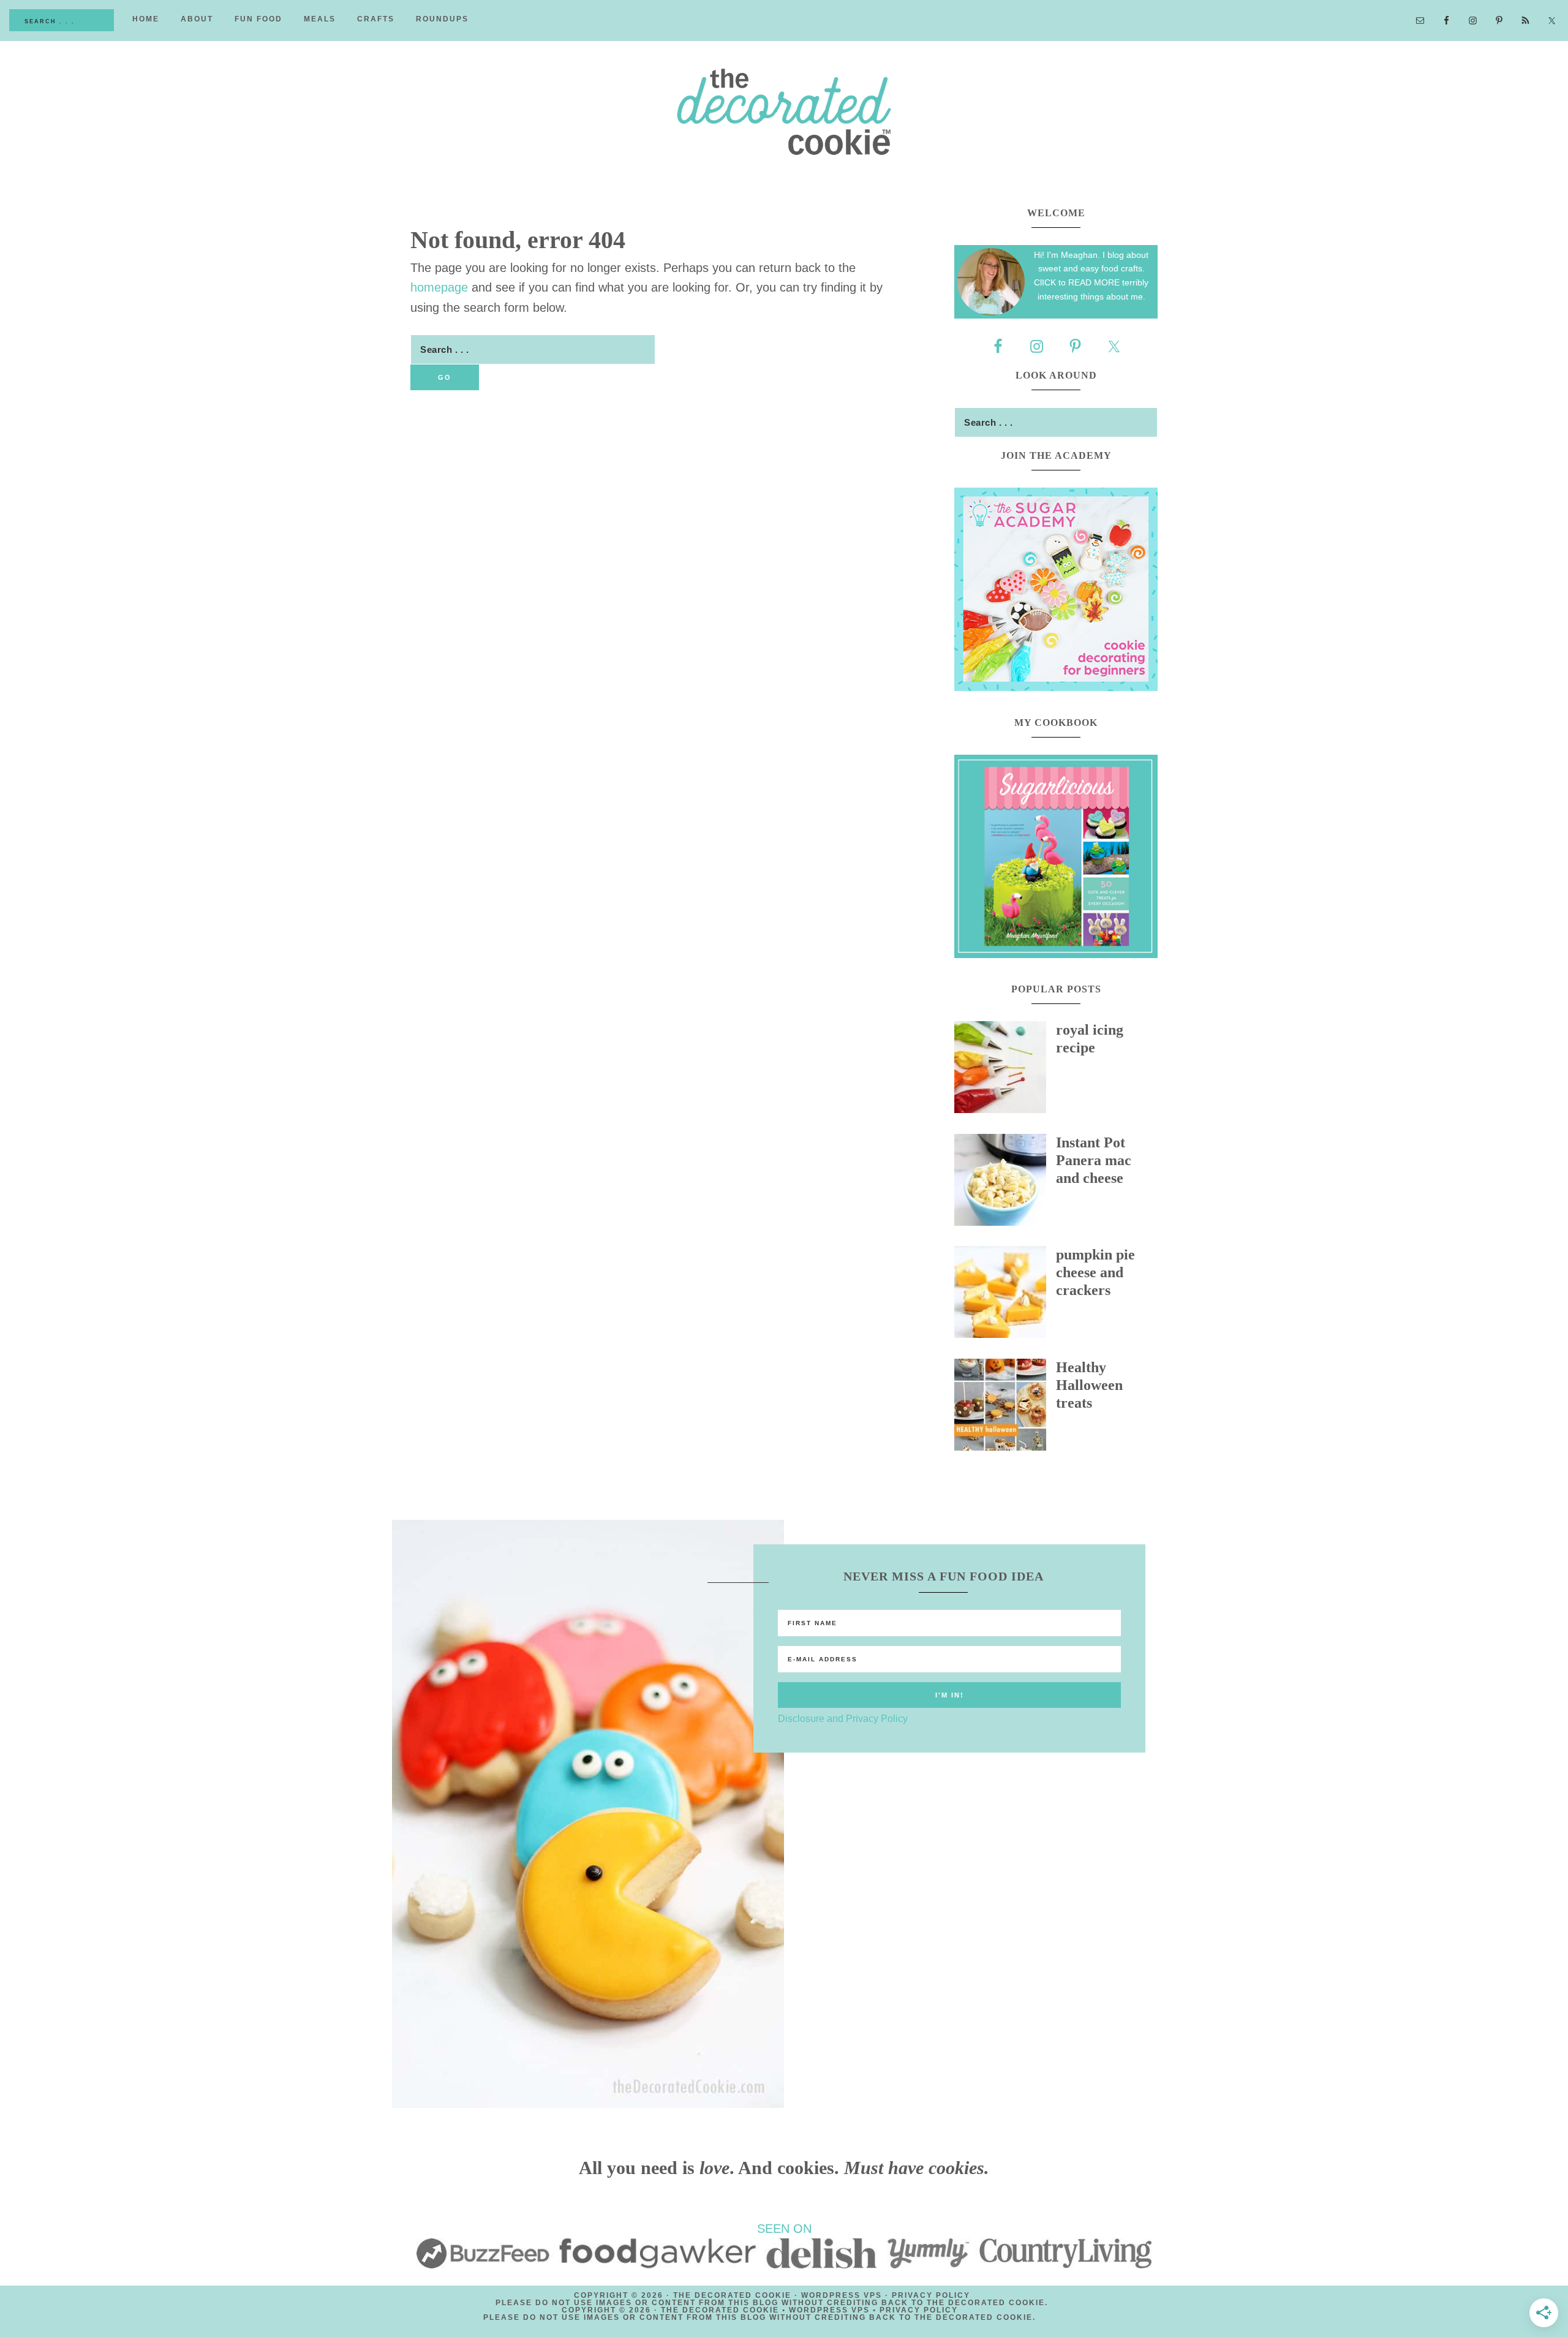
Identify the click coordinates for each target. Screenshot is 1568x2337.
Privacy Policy (931, 2295)
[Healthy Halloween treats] (1005, 1408)
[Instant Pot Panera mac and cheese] (1005, 1183)
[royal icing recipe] (1005, 1070)
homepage (439, 287)
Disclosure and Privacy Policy (843, 1719)
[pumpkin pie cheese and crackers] (1005, 1295)
